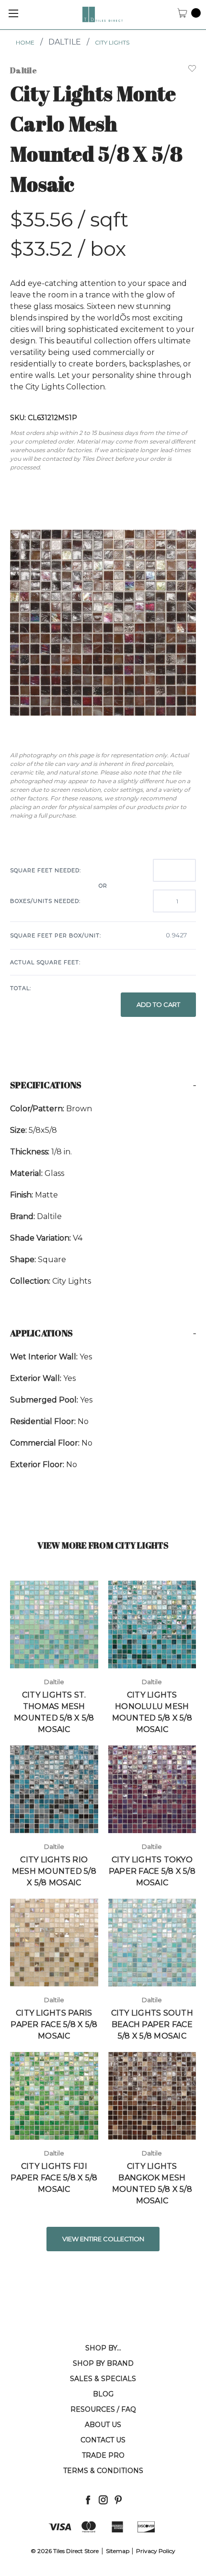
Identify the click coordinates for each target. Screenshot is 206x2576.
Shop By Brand (103, 2363)
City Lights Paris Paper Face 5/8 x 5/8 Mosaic (54, 2024)
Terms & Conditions (103, 2471)
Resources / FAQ (103, 2409)
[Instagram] (103, 2500)
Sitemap (118, 2551)
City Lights (112, 42)
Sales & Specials (103, 2379)
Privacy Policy (156, 2551)
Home (25, 42)
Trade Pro (103, 2455)
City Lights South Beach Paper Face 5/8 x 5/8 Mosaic (152, 2024)
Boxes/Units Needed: (45, 901)
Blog (103, 2394)
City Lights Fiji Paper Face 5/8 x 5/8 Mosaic (54, 2178)
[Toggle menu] (13, 13)
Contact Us (103, 2440)
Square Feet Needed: (46, 870)
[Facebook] (88, 2500)
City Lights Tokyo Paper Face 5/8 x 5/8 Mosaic (152, 1871)
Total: (21, 988)
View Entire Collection (103, 2239)
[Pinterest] (118, 2500)
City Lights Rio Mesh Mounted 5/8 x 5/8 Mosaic (54, 1871)
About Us (103, 2425)
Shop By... (103, 2348)
